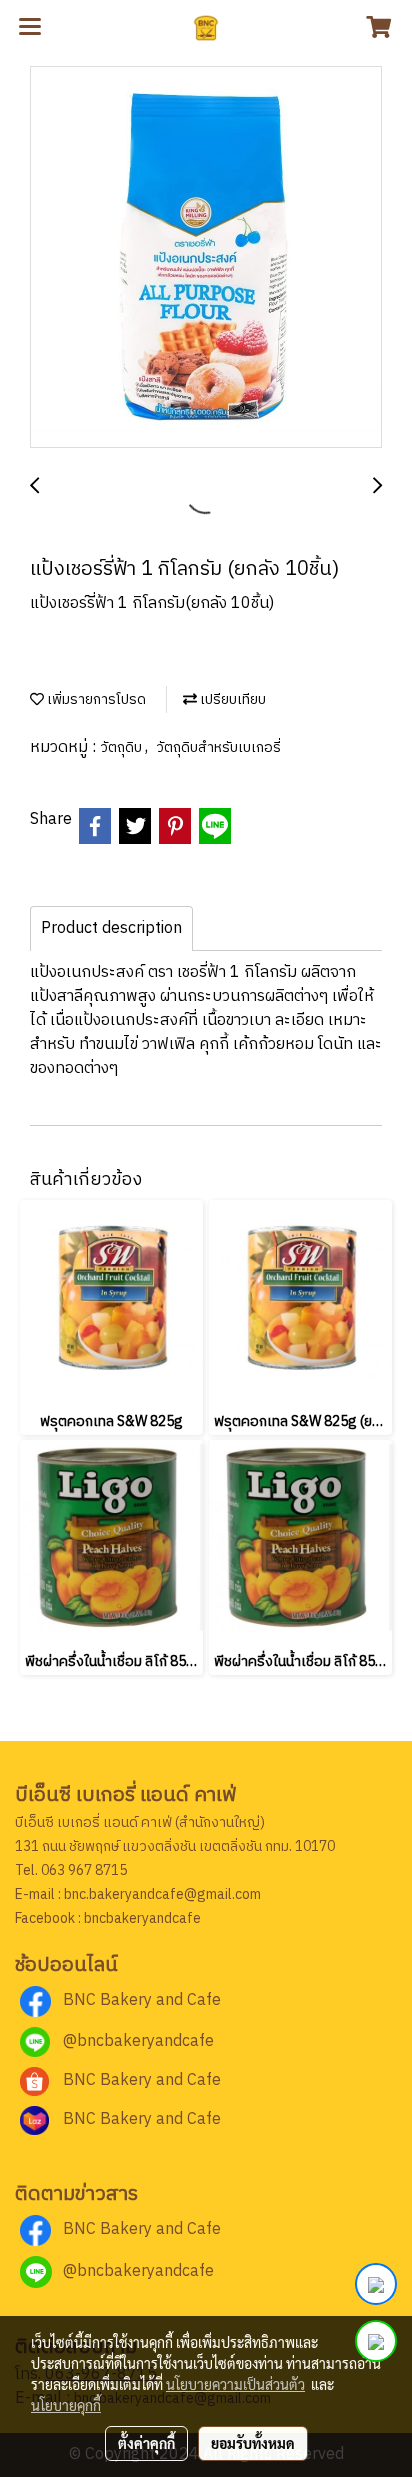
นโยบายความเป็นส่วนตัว (235, 2384)
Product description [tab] (111, 928)
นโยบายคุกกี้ (66, 2405)
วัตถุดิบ (122, 747)
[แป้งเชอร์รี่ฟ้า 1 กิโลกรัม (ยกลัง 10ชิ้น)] (206, 258)
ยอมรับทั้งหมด (253, 2443)
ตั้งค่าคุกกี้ (146, 2443)
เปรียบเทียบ (231, 699)
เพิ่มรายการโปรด (95, 699)
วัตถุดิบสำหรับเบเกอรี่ (218, 747)
